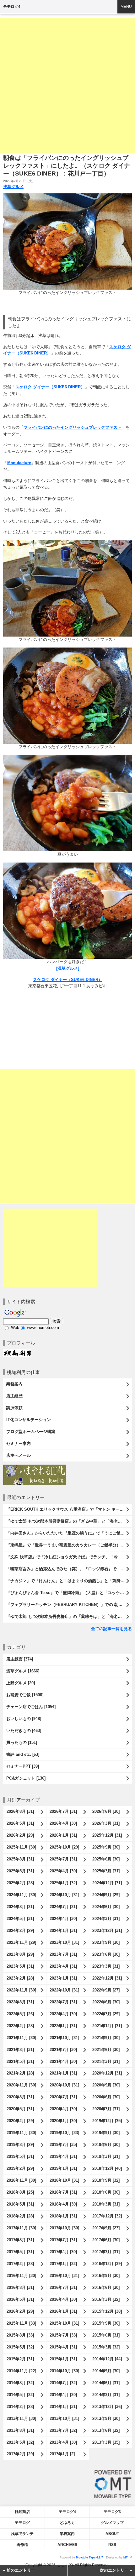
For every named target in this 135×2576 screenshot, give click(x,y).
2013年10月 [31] (64, 2419)
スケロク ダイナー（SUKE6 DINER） (50, 387)
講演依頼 (14, 1408)
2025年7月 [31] (63, 1859)
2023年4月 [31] (63, 1966)
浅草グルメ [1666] (23, 1671)
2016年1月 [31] (63, 2311)
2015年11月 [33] (21, 2323)
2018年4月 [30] (63, 2204)
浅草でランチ (22, 2534)
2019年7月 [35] (63, 2145)
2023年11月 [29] (21, 1942)
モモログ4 (12, 7)
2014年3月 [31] (106, 2395)
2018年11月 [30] (21, 2180)
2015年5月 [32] (20, 2347)
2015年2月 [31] (20, 2359)
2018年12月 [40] (107, 2168)
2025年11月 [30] (21, 1847)
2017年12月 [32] (107, 2216)
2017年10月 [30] (64, 2228)
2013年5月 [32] (20, 2442)
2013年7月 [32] (63, 2430)
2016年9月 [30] (106, 2276)
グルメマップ (112, 2523)
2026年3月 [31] (106, 1823)
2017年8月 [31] (20, 2240)
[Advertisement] (67, 85)
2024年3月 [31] (106, 1919)
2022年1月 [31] (63, 2026)
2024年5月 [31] (20, 1919)
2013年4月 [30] (63, 2442)
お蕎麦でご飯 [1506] (25, 1695)
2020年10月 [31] (64, 2085)
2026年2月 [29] (20, 1835)
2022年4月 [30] (63, 2014)
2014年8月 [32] (20, 2383)
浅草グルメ (13, 187)
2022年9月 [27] (106, 1990)
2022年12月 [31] (107, 1978)
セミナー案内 (19, 1443)
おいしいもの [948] (24, 1719)
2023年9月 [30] (106, 1942)
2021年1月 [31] (63, 2073)
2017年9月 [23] (106, 2228)
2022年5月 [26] (20, 2014)
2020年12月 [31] (107, 2073)
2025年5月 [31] (20, 1871)
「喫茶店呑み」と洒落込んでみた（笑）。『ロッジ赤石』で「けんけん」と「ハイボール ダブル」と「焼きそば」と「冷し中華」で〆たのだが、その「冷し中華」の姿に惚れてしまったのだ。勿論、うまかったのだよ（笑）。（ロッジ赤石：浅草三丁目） (69, 1569)
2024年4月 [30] (63, 1919)
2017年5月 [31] (20, 2252)
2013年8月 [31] (20, 2430)
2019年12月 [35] (107, 2121)
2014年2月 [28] (20, 2407)
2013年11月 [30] (21, 2419)
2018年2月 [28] (20, 2216)
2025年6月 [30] (106, 1859)
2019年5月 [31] (20, 2156)
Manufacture (19, 463)
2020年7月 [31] (63, 2097)
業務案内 (14, 1384)
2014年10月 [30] (64, 2371)
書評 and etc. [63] (23, 1754)
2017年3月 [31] (106, 2252)
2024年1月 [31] (63, 1931)
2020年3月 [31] (106, 2109)
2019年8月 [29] (20, 2145)
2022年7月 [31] (63, 2002)
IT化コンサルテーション (29, 1420)
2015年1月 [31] (63, 2359)
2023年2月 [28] (20, 1978)
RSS (112, 2545)
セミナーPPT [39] (23, 1766)
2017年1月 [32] (63, 2264)
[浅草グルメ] (68, 968)
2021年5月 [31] (20, 2062)
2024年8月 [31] (20, 1907)
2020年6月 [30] (106, 2097)
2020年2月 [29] (20, 2121)
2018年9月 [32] (106, 2180)
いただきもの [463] (24, 1731)
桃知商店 (22, 2512)
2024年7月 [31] (63, 1907)
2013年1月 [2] (62, 2454)
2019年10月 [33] (64, 2133)
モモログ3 (112, 2512)
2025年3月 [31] (106, 1871)
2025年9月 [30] (106, 1847)
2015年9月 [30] (106, 2323)
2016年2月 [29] (20, 2311)
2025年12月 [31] (107, 1835)
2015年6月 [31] (106, 2335)
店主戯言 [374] (20, 1659)
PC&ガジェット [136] (26, 1778)
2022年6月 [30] (106, 2002)
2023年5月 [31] (20, 1966)
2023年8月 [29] (20, 1954)
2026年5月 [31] (20, 1823)
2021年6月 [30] (106, 2050)
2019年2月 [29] (20, 2168)
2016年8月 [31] (20, 2287)
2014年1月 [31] (63, 2407)
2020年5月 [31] (20, 2109)
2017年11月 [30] (21, 2228)
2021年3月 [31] (106, 2062)
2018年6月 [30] (106, 2192)
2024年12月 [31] (107, 1883)
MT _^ (128, 2558)
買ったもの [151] (22, 1742)
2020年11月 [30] (21, 2085)
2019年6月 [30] (106, 2145)
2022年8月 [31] (20, 2002)
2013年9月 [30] (106, 2419)
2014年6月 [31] (106, 2383)
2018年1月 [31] (63, 2216)
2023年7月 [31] (63, 1954)
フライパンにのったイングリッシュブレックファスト (73, 427)
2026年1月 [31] (63, 1835)
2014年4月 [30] (63, 2395)
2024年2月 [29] (20, 1931)
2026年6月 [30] (106, 1811)
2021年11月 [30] (21, 2038)
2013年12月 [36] (107, 2407)
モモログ (22, 2523)
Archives (67, 2545)
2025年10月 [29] (64, 1847)
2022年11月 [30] (21, 1990)
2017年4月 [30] (63, 2252)
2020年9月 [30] (106, 2085)
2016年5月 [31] (20, 2299)
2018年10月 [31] (64, 2180)
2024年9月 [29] (106, 1895)
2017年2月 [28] (20, 2264)
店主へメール (19, 1455)
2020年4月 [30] (63, 2109)
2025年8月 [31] (20, 1859)
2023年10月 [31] (64, 1942)
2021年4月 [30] (63, 2062)
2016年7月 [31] (63, 2287)
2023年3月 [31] (106, 1966)
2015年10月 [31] (64, 2323)
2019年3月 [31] (106, 2156)
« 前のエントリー (19, 2570)
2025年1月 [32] (63, 1883)
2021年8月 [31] (20, 2050)
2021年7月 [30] (63, 2050)
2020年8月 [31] (20, 2097)
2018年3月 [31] (106, 2204)
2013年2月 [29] (20, 2454)
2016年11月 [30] (21, 2276)
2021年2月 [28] (20, 2073)
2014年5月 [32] (20, 2395)
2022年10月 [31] (64, 1990)
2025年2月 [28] (20, 1883)
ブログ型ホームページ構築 (31, 1432)
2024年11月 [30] (21, 1895)
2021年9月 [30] (106, 2038)
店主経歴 (14, 1396)
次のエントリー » (116, 2570)
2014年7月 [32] (63, 2383)
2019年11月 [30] (21, 2133)
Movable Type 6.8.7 (89, 2558)
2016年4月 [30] (63, 2299)
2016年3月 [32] (106, 2299)
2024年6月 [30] (106, 1907)
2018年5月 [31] (20, 2204)
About (112, 2534)
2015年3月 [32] (106, 2347)
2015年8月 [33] (20, 2335)
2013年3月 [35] (106, 2442)
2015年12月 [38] (107, 2311)
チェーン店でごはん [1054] (31, 1707)
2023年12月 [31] (107, 1931)
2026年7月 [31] (63, 1811)
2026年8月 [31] (20, 1811)
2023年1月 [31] (63, 1978)
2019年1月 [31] (63, 2168)
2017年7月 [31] (63, 2240)
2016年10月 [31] (64, 2276)
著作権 (22, 2545)
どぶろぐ (67, 2523)
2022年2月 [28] (20, 2026)
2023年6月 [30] (106, 1954)
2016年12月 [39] (107, 2264)
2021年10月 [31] (64, 2038)
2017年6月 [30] (106, 2240)
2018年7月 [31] (63, 2192)
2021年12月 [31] (107, 2026)
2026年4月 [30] (63, 1823)
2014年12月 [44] (107, 2359)
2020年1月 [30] (63, 2121)
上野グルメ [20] (21, 1683)
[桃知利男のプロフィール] (17, 1352)
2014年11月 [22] (21, 2371)
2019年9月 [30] (106, 2133)
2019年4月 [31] (63, 2156)
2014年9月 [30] (106, 2371)
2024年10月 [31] (64, 1895)
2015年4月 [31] (63, 2347)
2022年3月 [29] (106, 2014)
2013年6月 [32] (106, 2430)
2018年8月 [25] (20, 2192)
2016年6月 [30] (106, 2287)
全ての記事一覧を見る (111, 1629)
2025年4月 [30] (63, 1871)
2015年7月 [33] (63, 2335)
